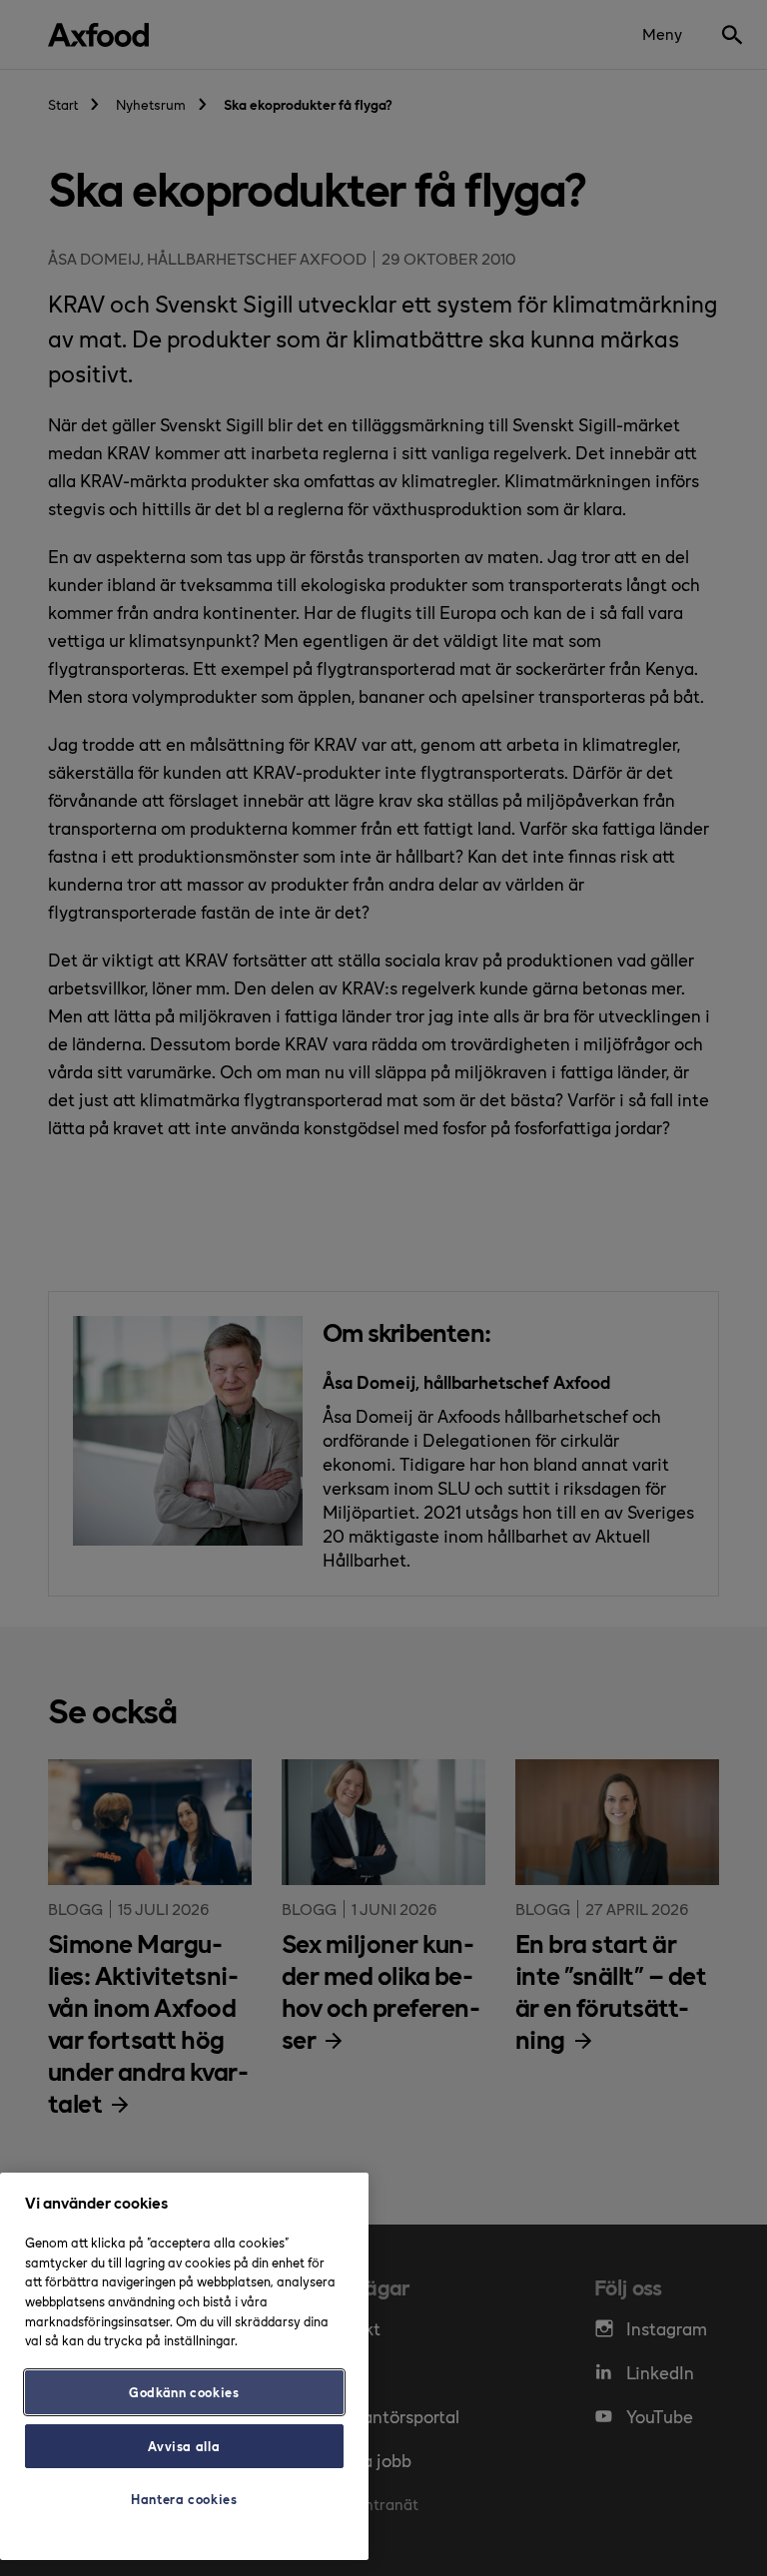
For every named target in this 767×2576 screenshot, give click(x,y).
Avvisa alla (184, 2446)
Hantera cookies (184, 2499)
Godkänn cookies (184, 2392)
